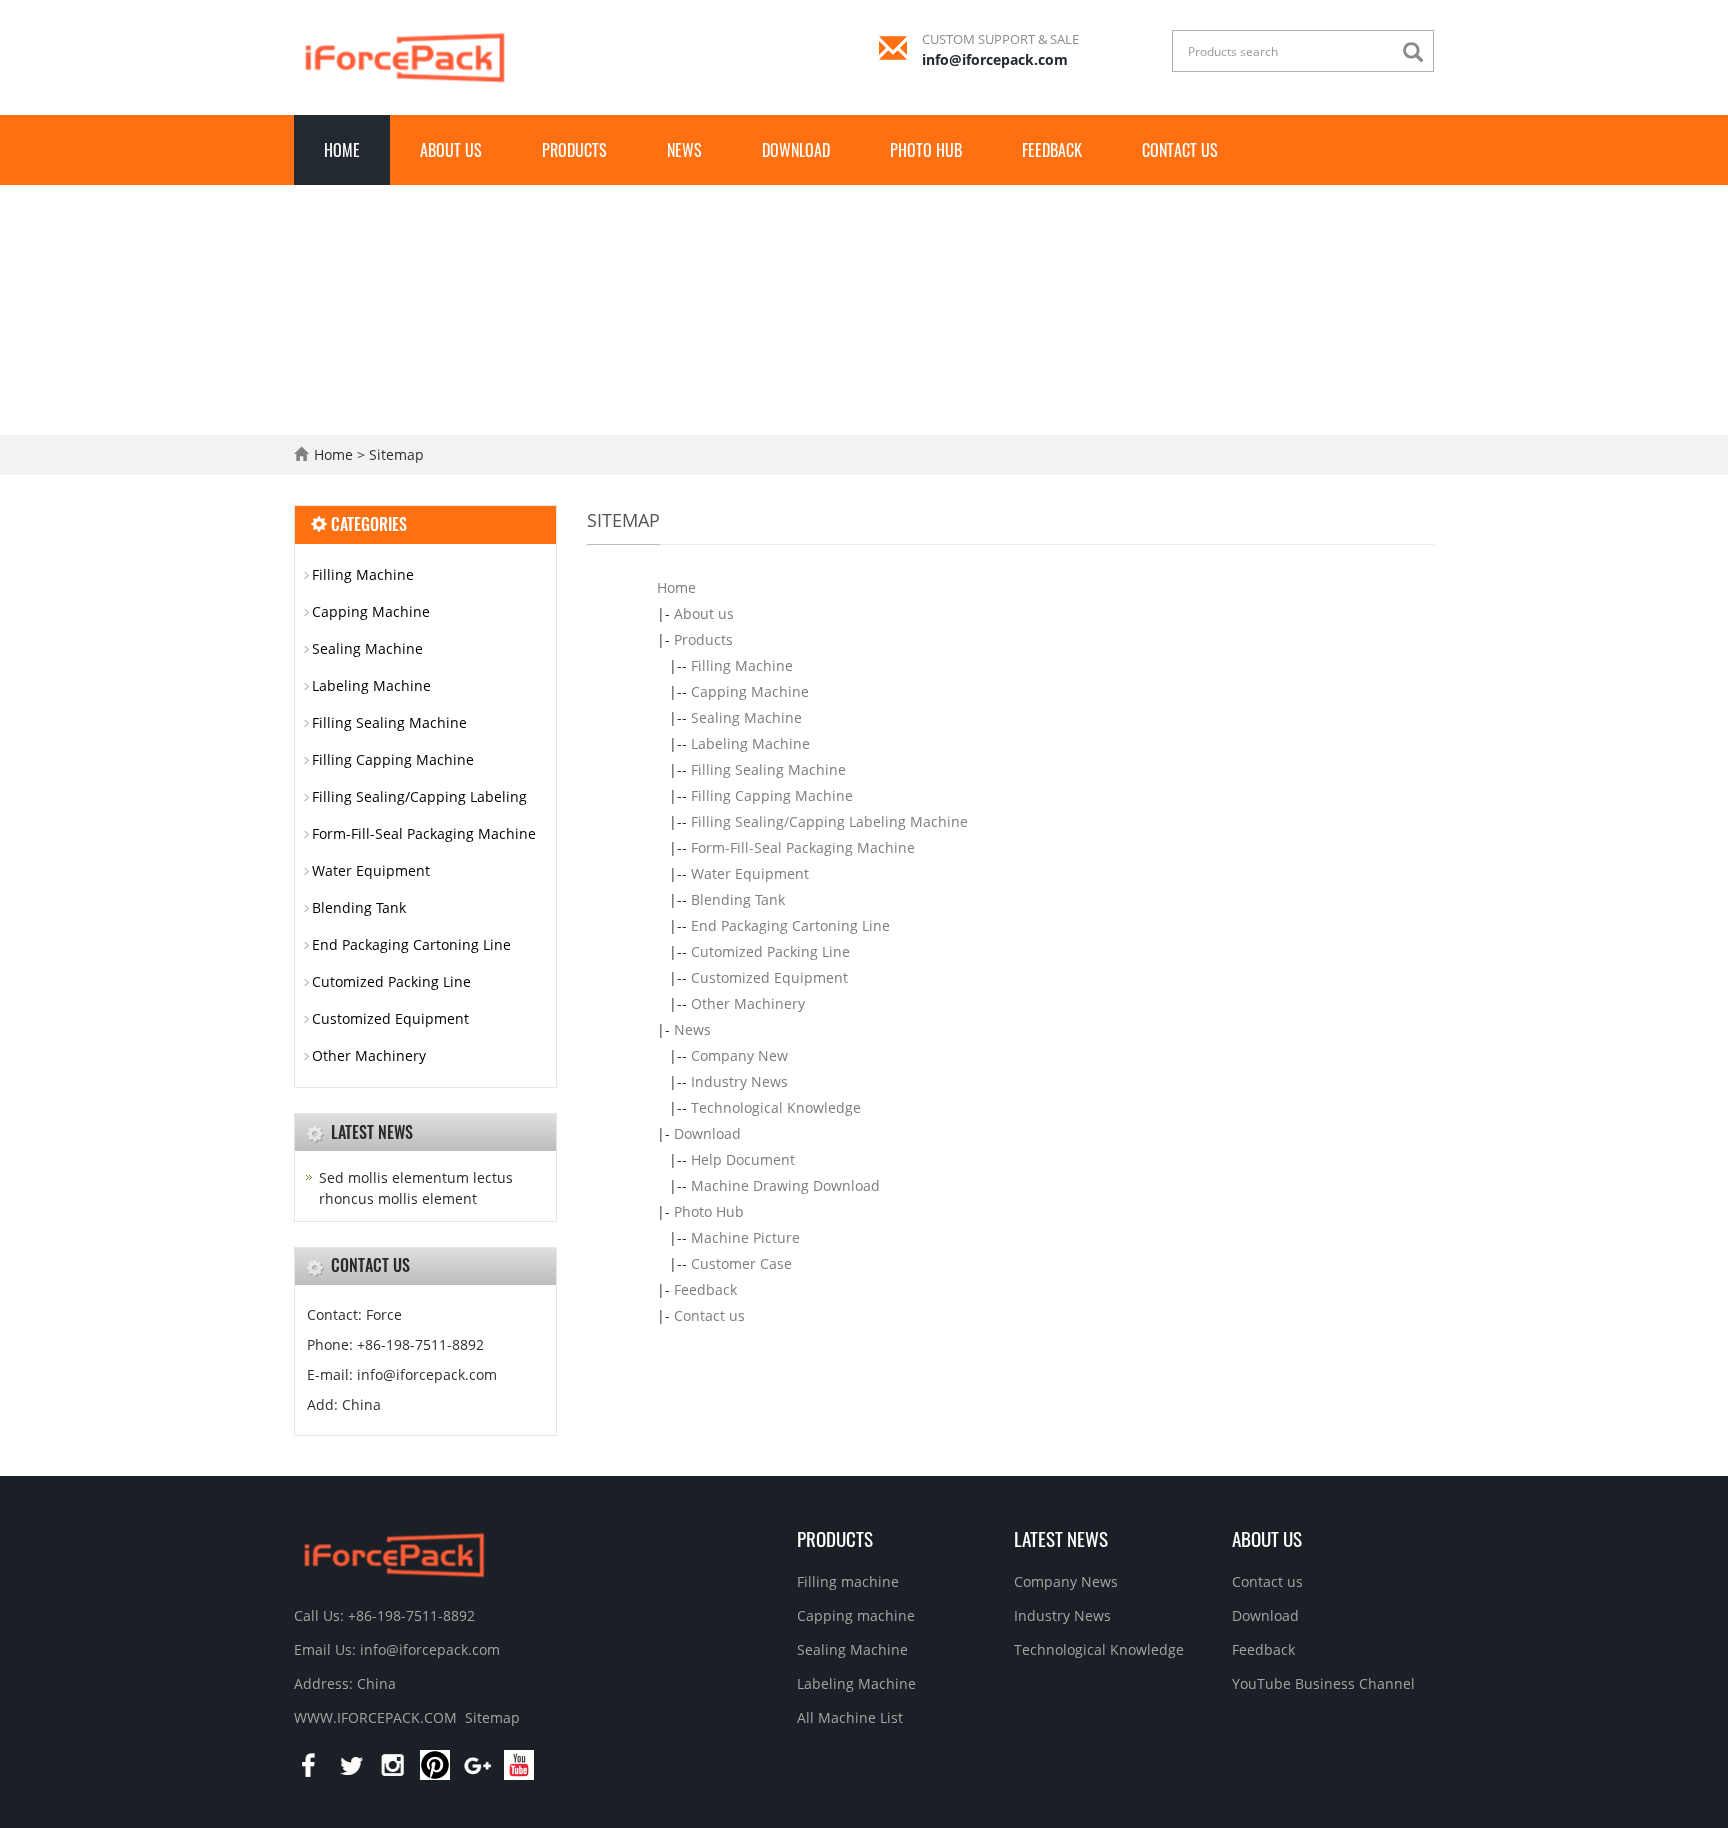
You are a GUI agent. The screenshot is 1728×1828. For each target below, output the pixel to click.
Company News (1066, 1581)
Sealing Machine (746, 717)
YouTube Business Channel (1323, 1683)
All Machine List (850, 1717)
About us (451, 150)
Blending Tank (738, 899)
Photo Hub (926, 150)
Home (342, 150)
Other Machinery (748, 1003)
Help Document (743, 1159)
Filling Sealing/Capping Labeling (419, 796)
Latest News (1061, 1538)
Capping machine (856, 1615)
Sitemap (492, 1717)
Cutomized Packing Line (770, 951)
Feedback (1052, 150)
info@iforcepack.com (995, 59)
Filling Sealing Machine (768, 769)
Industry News (739, 1081)
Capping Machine (750, 691)
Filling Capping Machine (772, 795)
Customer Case (741, 1263)
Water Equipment (750, 873)
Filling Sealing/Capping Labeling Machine (829, 821)
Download (796, 150)
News (684, 150)
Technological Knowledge (776, 1107)
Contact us (1180, 150)
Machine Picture (745, 1237)
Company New (739, 1055)
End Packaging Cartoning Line (790, 925)
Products (574, 150)
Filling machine (848, 1581)
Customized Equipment (769, 977)
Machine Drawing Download (785, 1185)
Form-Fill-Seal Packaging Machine (803, 847)
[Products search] (1418, 52)
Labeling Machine (750, 743)
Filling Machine (742, 665)
